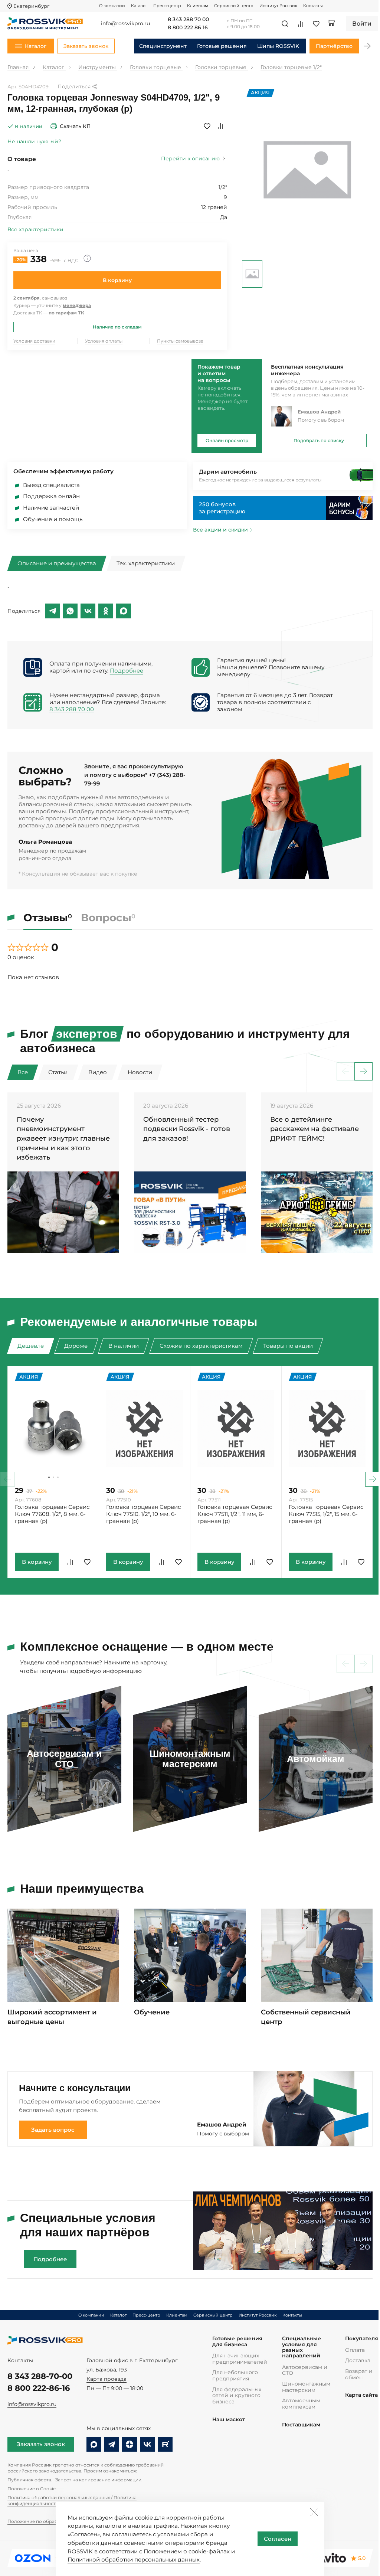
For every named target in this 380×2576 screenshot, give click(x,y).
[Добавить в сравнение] (220, 126)
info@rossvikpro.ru (32, 2404)
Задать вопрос (53, 2130)
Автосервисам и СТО (305, 2370)
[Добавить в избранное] (207, 126)
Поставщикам (301, 2425)
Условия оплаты (104, 341)
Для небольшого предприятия (235, 2375)
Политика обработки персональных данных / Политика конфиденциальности (72, 2500)
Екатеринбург (31, 6)
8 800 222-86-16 (39, 2388)
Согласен (278, 2539)
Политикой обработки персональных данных (134, 2559)
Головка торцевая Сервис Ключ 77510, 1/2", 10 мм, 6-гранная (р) (143, 1514)
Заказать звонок (41, 2444)
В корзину (117, 280)
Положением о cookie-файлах (187, 2551)
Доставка (358, 2360)
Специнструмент (163, 46)
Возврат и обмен (359, 2374)
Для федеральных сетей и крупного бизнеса (237, 2395)
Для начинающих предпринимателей (240, 2359)
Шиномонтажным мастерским (306, 2387)
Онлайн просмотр (227, 440)
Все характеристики (35, 229)
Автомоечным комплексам (301, 2404)
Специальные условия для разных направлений (302, 2347)
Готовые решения (222, 46)
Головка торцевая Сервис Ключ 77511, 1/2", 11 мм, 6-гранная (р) (235, 1514)
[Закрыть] (314, 2512)
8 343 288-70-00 (40, 2376)
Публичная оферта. (30, 2480)
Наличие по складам (117, 327)
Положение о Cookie (32, 2489)
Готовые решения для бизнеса (237, 2342)
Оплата (355, 2350)
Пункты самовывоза (180, 341)
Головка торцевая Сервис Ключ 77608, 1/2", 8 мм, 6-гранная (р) (52, 1514)
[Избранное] (316, 24)
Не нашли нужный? (34, 141)
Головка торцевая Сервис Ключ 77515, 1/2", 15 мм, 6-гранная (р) (326, 1514)
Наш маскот (229, 2420)
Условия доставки (34, 341)
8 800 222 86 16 (188, 28)
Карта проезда (107, 2379)
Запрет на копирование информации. (99, 2480)
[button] (367, 46)
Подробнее (127, 671)
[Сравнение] (301, 24)
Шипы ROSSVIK (278, 46)
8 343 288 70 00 (188, 20)
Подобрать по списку (319, 440)
